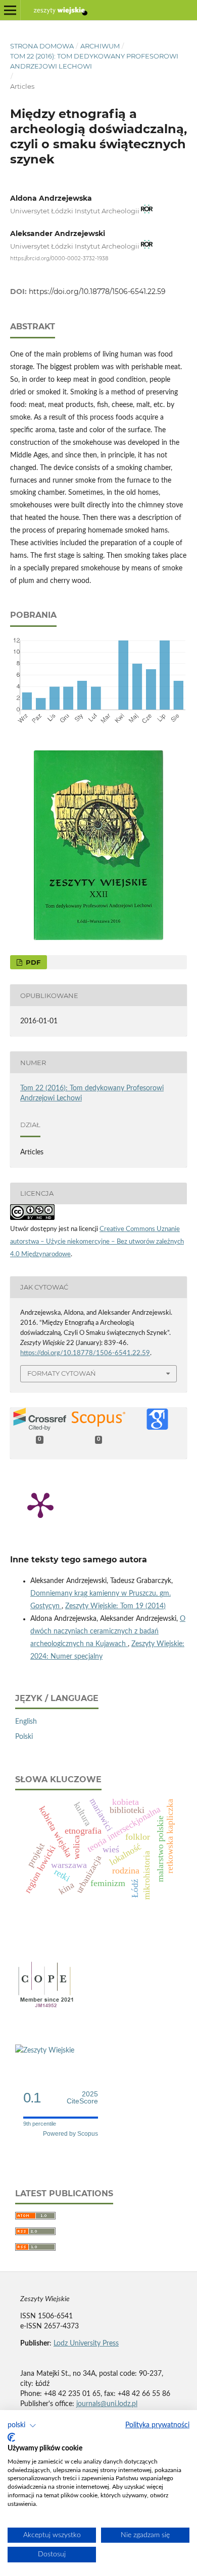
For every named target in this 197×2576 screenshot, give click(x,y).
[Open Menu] (10, 10)
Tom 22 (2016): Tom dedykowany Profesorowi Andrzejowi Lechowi (94, 61)
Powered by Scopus (70, 2134)
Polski (24, 1737)
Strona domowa (42, 46)
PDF (32, 962)
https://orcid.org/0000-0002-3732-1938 (59, 258)
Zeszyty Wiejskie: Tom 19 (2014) (115, 1606)
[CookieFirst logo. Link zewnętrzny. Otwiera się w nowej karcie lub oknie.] (11, 2437)
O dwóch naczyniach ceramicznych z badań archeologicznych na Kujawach (108, 1631)
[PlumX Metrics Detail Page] (40, 1504)
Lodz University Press (86, 2344)
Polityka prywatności (157, 2425)
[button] (22, 2426)
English (26, 1722)
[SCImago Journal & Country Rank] (45, 2051)
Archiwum (100, 46)
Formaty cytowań (62, 1373)
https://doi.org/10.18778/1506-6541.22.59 (97, 291)
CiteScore (82, 2098)
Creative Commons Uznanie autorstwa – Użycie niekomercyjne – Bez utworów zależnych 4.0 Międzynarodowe (97, 1242)
